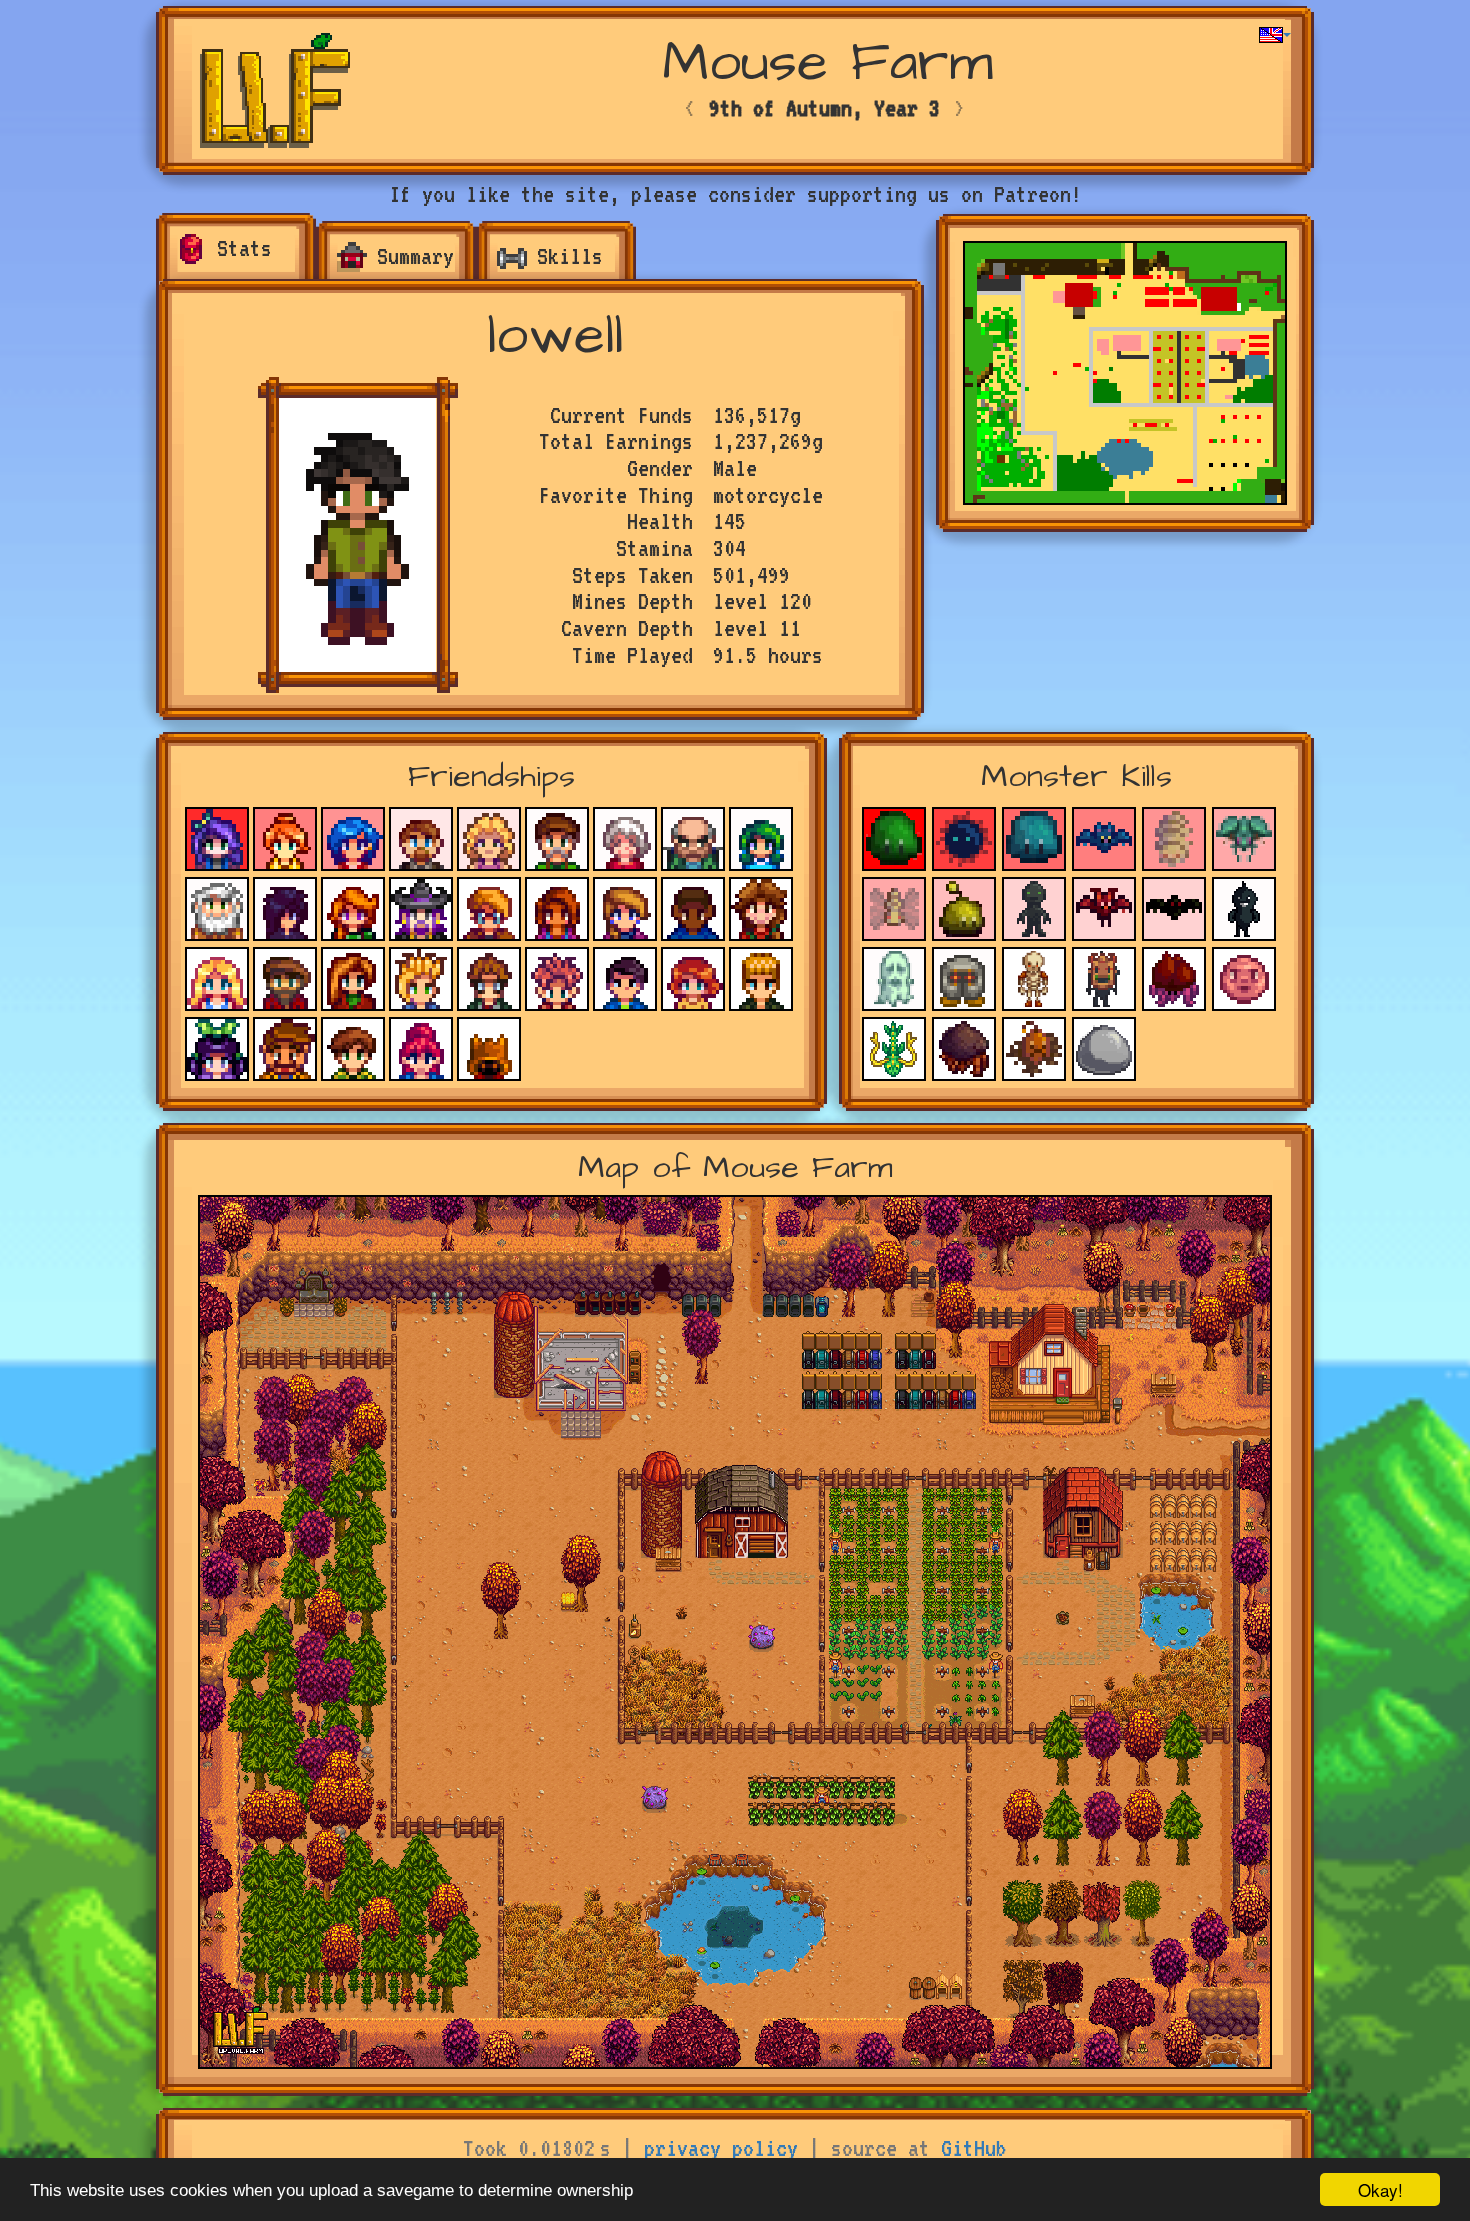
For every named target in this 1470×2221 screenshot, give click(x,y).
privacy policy (721, 2148)
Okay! (1380, 2189)
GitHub (974, 2148)
